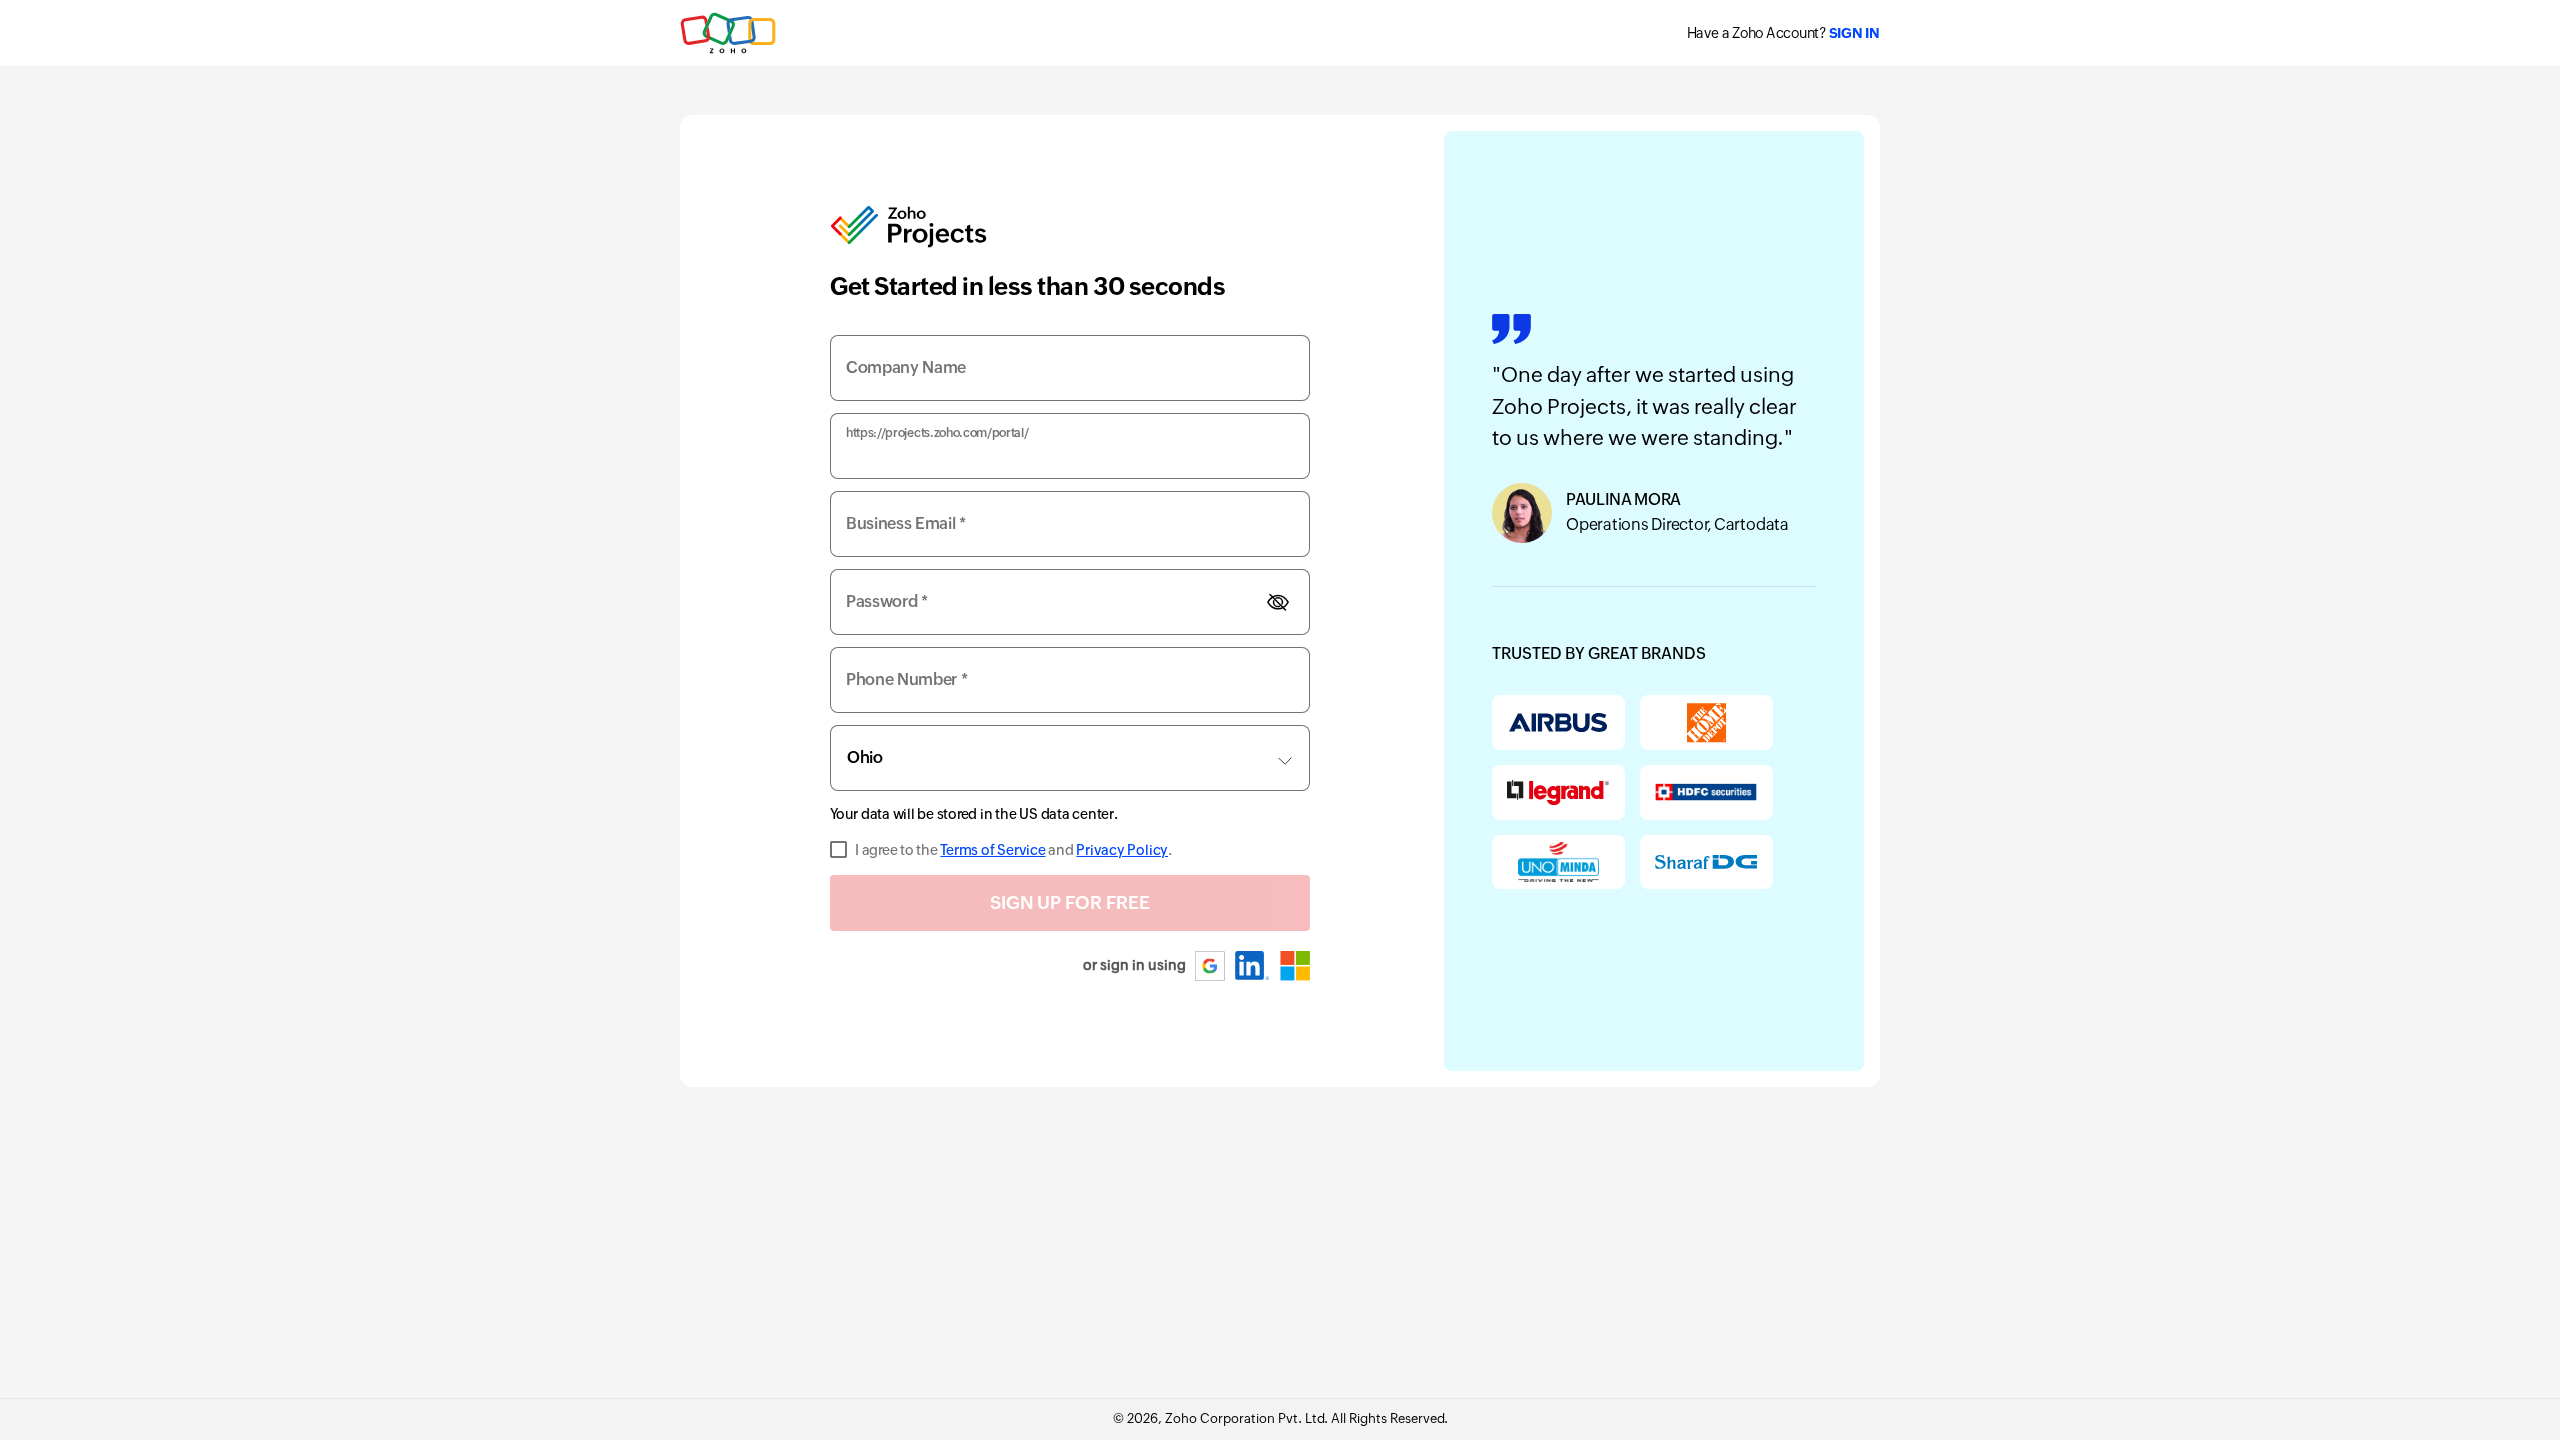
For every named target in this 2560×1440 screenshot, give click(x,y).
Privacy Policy (1122, 850)
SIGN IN (1854, 33)
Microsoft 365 (1295, 966)
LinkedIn (1252, 965)
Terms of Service (992, 850)
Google (1211, 965)
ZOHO (729, 33)
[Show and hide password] (1278, 602)
